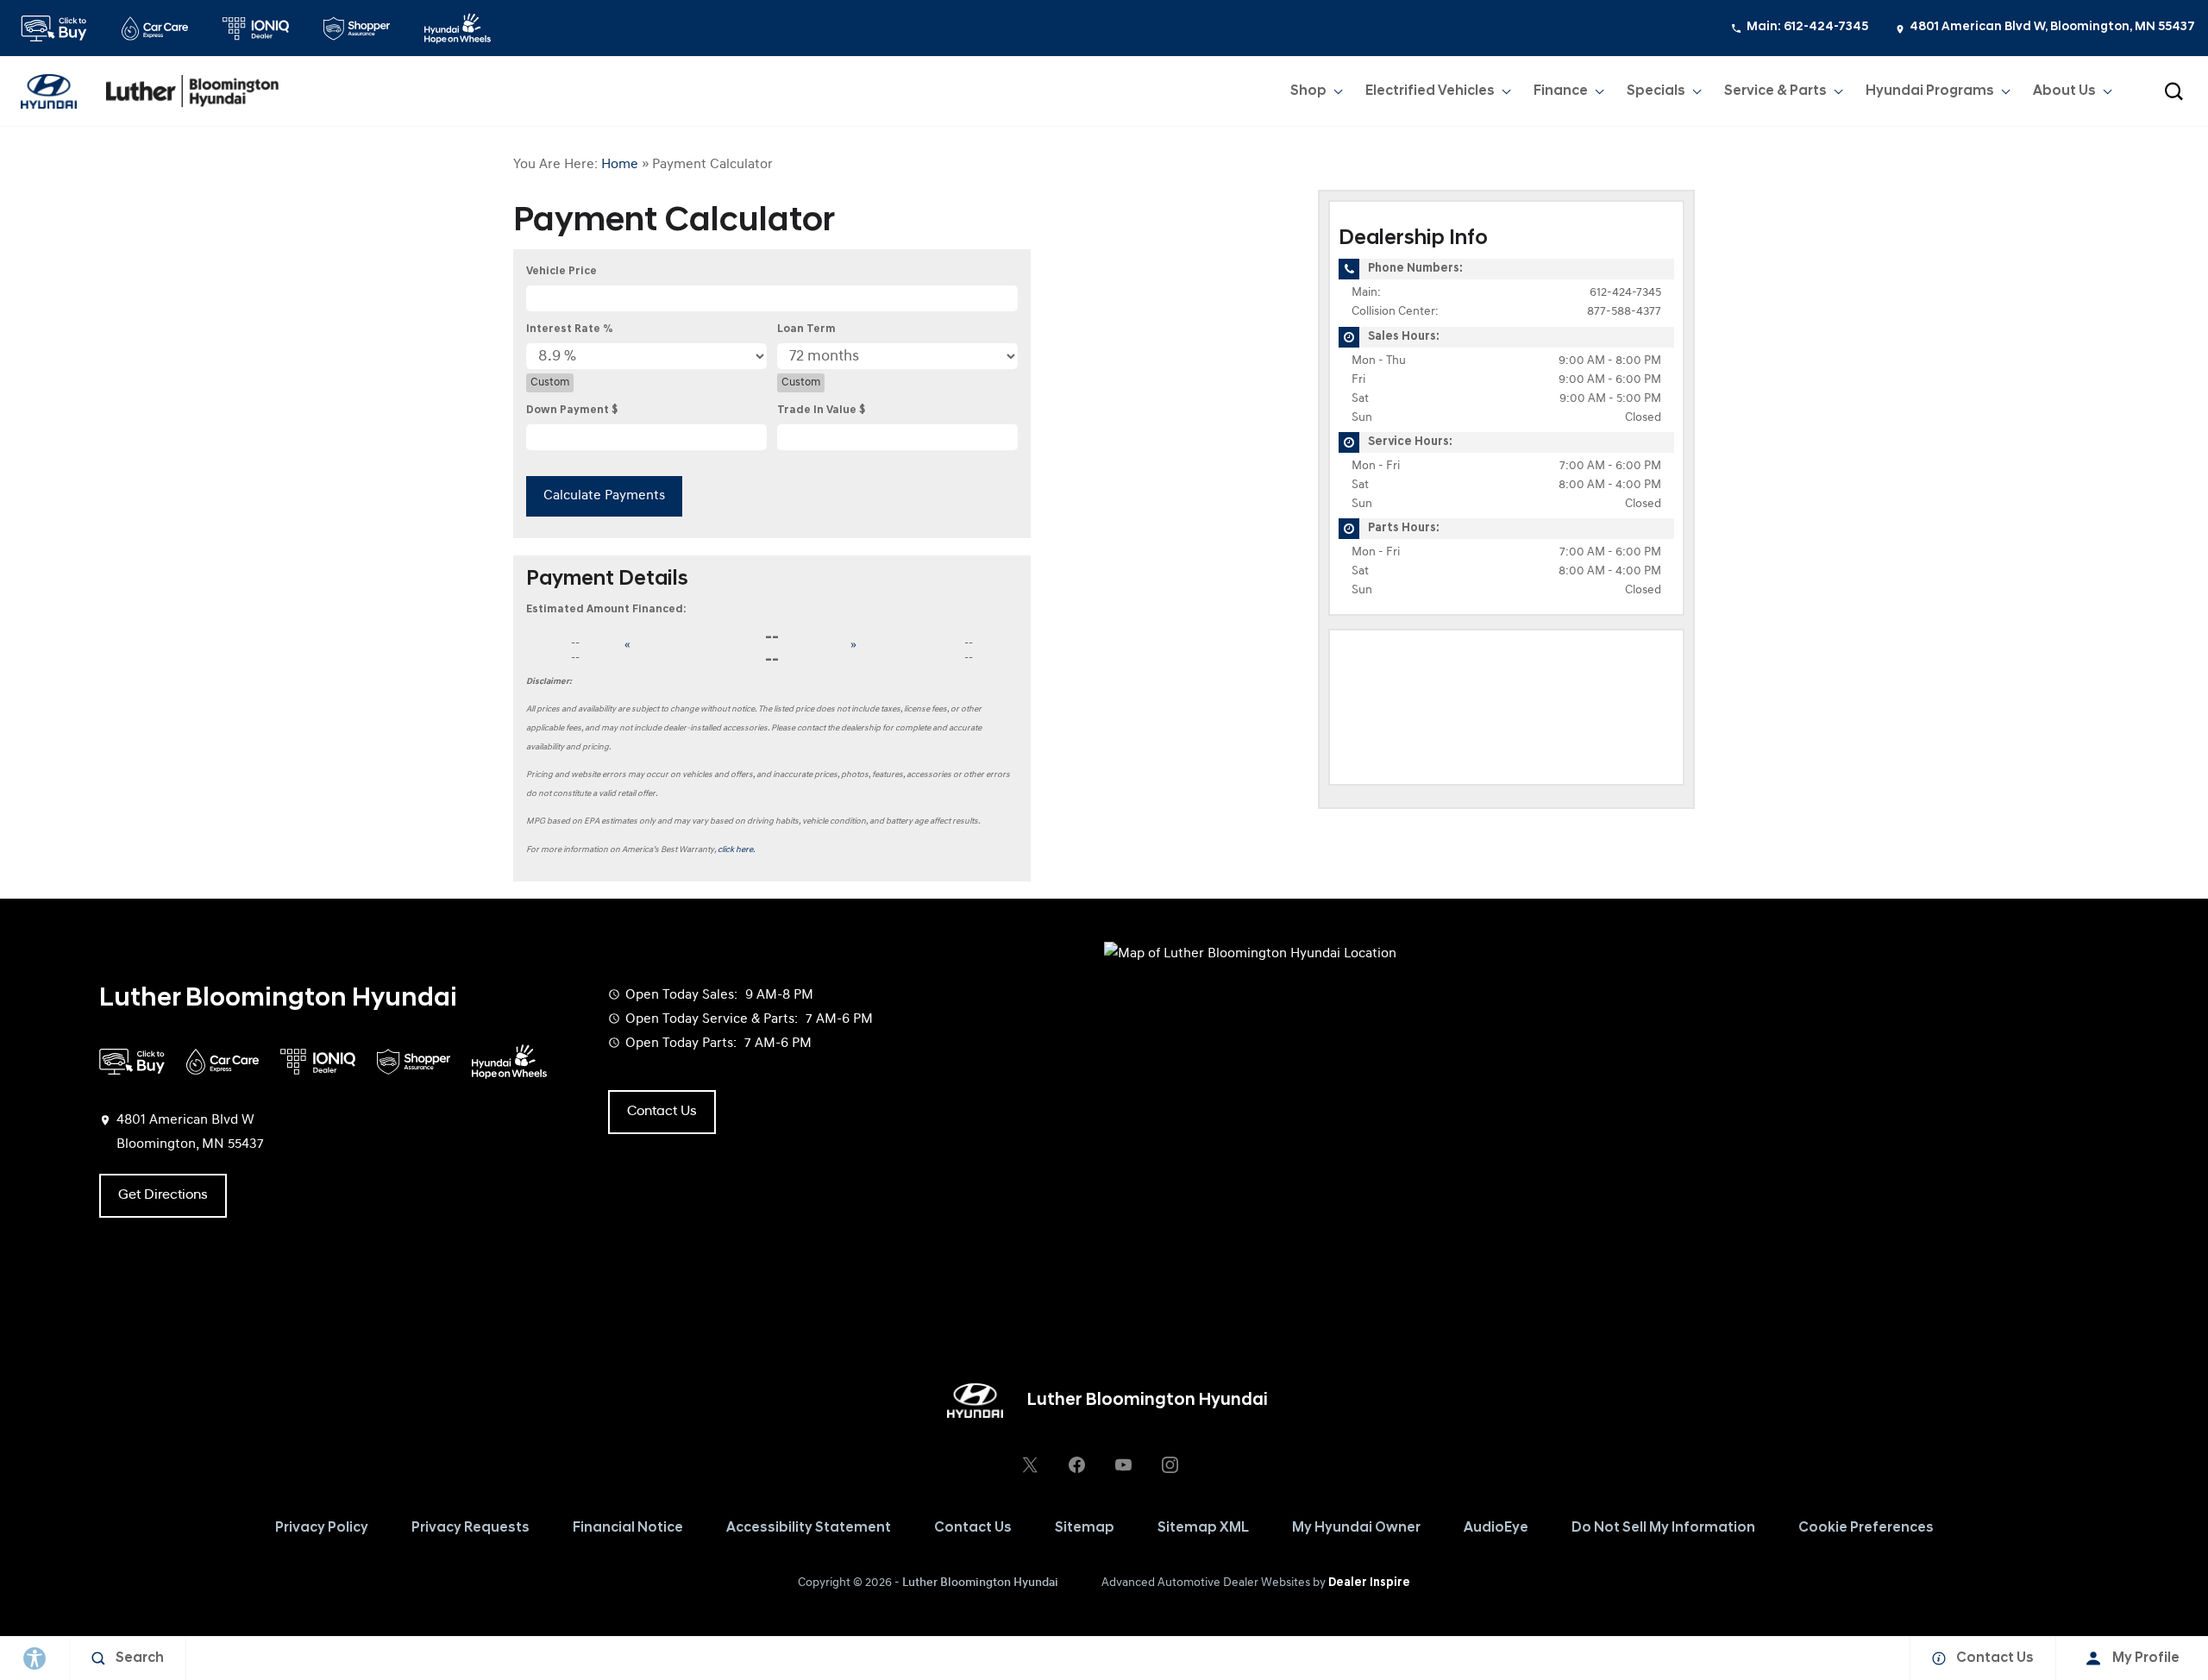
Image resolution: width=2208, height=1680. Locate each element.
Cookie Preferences (1866, 1528)
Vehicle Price (561, 271)
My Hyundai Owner (1356, 1528)
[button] (2173, 91)
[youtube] (1123, 1464)
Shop (1308, 91)
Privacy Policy (322, 1528)
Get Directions (163, 1195)
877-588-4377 (1624, 312)
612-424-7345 (1625, 293)
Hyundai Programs (1929, 95)
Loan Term (806, 329)
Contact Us (973, 1528)
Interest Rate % (570, 329)
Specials (1656, 91)
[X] (1030, 1464)
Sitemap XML (1203, 1528)
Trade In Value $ (821, 410)
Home (620, 165)
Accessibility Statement (809, 1528)
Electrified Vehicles (1430, 91)
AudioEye (1496, 1528)
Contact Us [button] (662, 1112)
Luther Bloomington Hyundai (980, 1583)
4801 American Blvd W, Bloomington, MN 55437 (2052, 27)
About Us (2064, 91)
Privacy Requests (470, 1528)
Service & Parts (1775, 91)
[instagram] (1170, 1464)
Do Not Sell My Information (1663, 1528)
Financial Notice (628, 1528)
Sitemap (1085, 1528)
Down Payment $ (572, 410)
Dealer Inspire (1369, 1583)
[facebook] (1076, 1464)
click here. (737, 850)
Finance (1561, 91)
